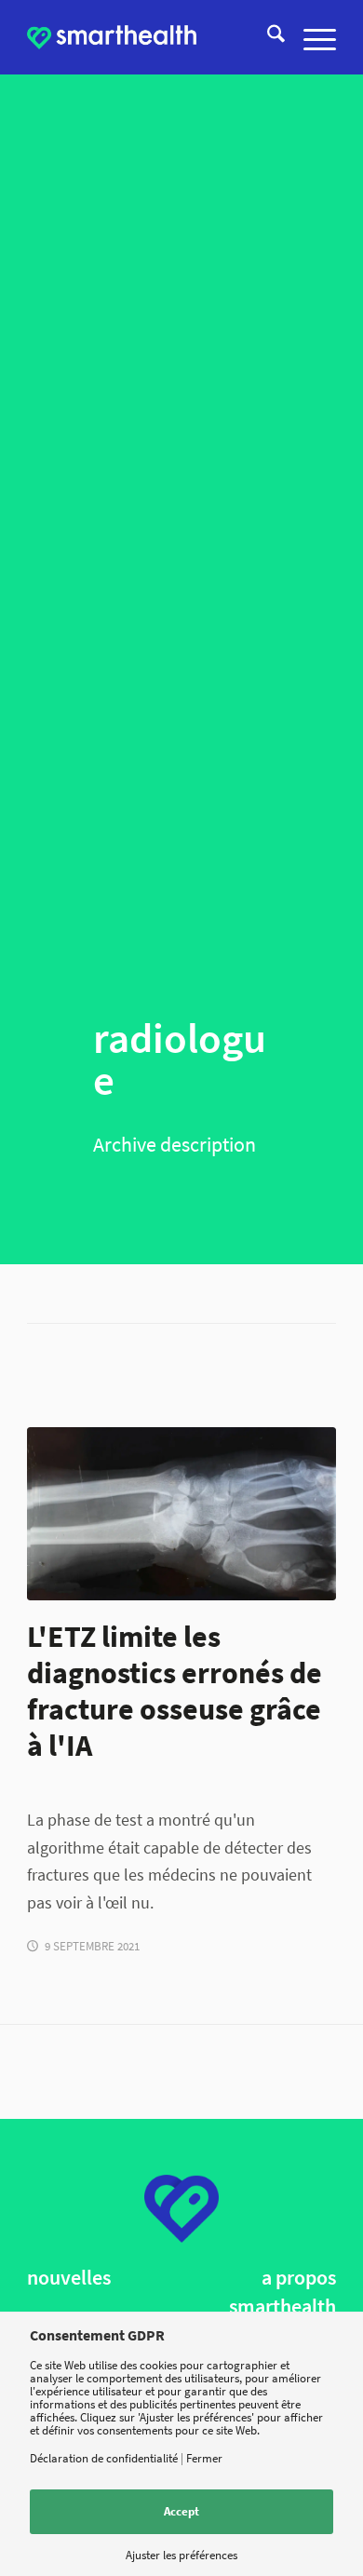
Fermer (204, 2458)
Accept (181, 2511)
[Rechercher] (267, 37)
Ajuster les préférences (181, 2555)
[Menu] (310, 37)
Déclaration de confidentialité (104, 2458)
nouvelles (69, 2278)
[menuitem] (267, 37)
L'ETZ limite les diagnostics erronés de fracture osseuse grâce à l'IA (175, 1691)
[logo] (112, 37)
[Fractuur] (181, 1514)
